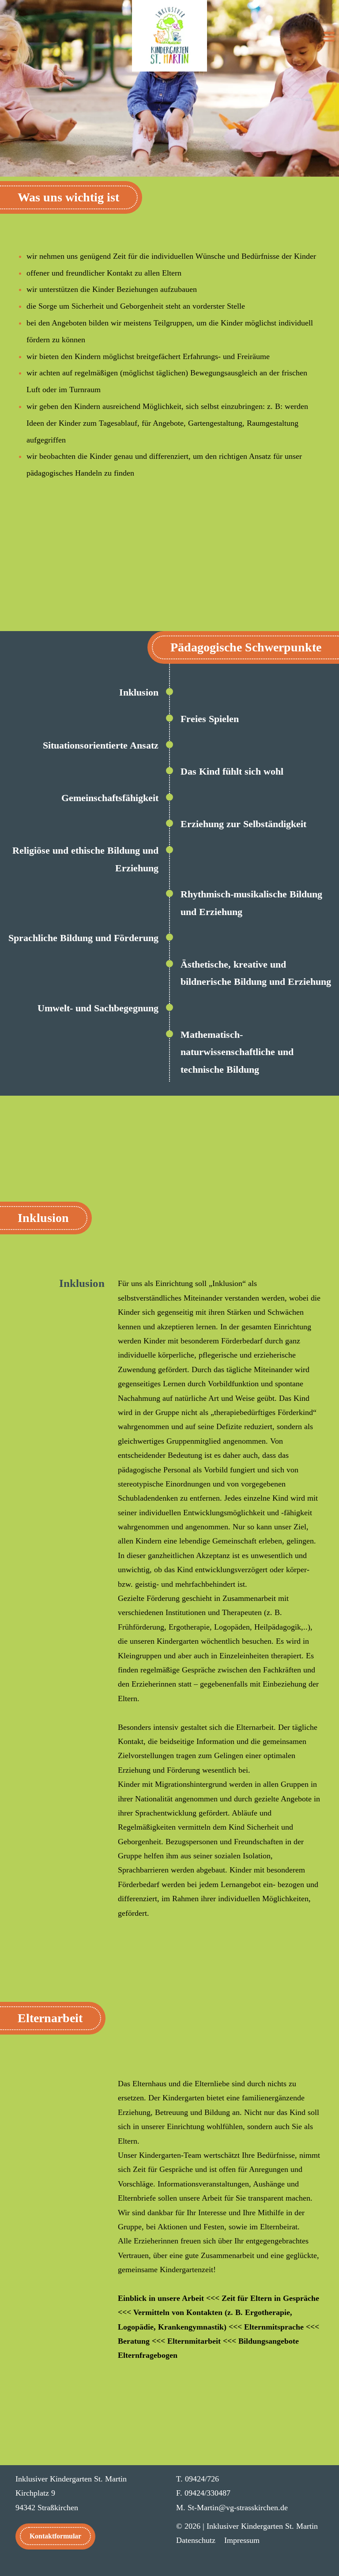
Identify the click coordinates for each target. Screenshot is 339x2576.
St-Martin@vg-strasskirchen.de (238, 2508)
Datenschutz (196, 2540)
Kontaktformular (55, 2536)
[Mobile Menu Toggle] (329, 38)
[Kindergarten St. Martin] (169, 36)
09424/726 (202, 2479)
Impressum (242, 2540)
